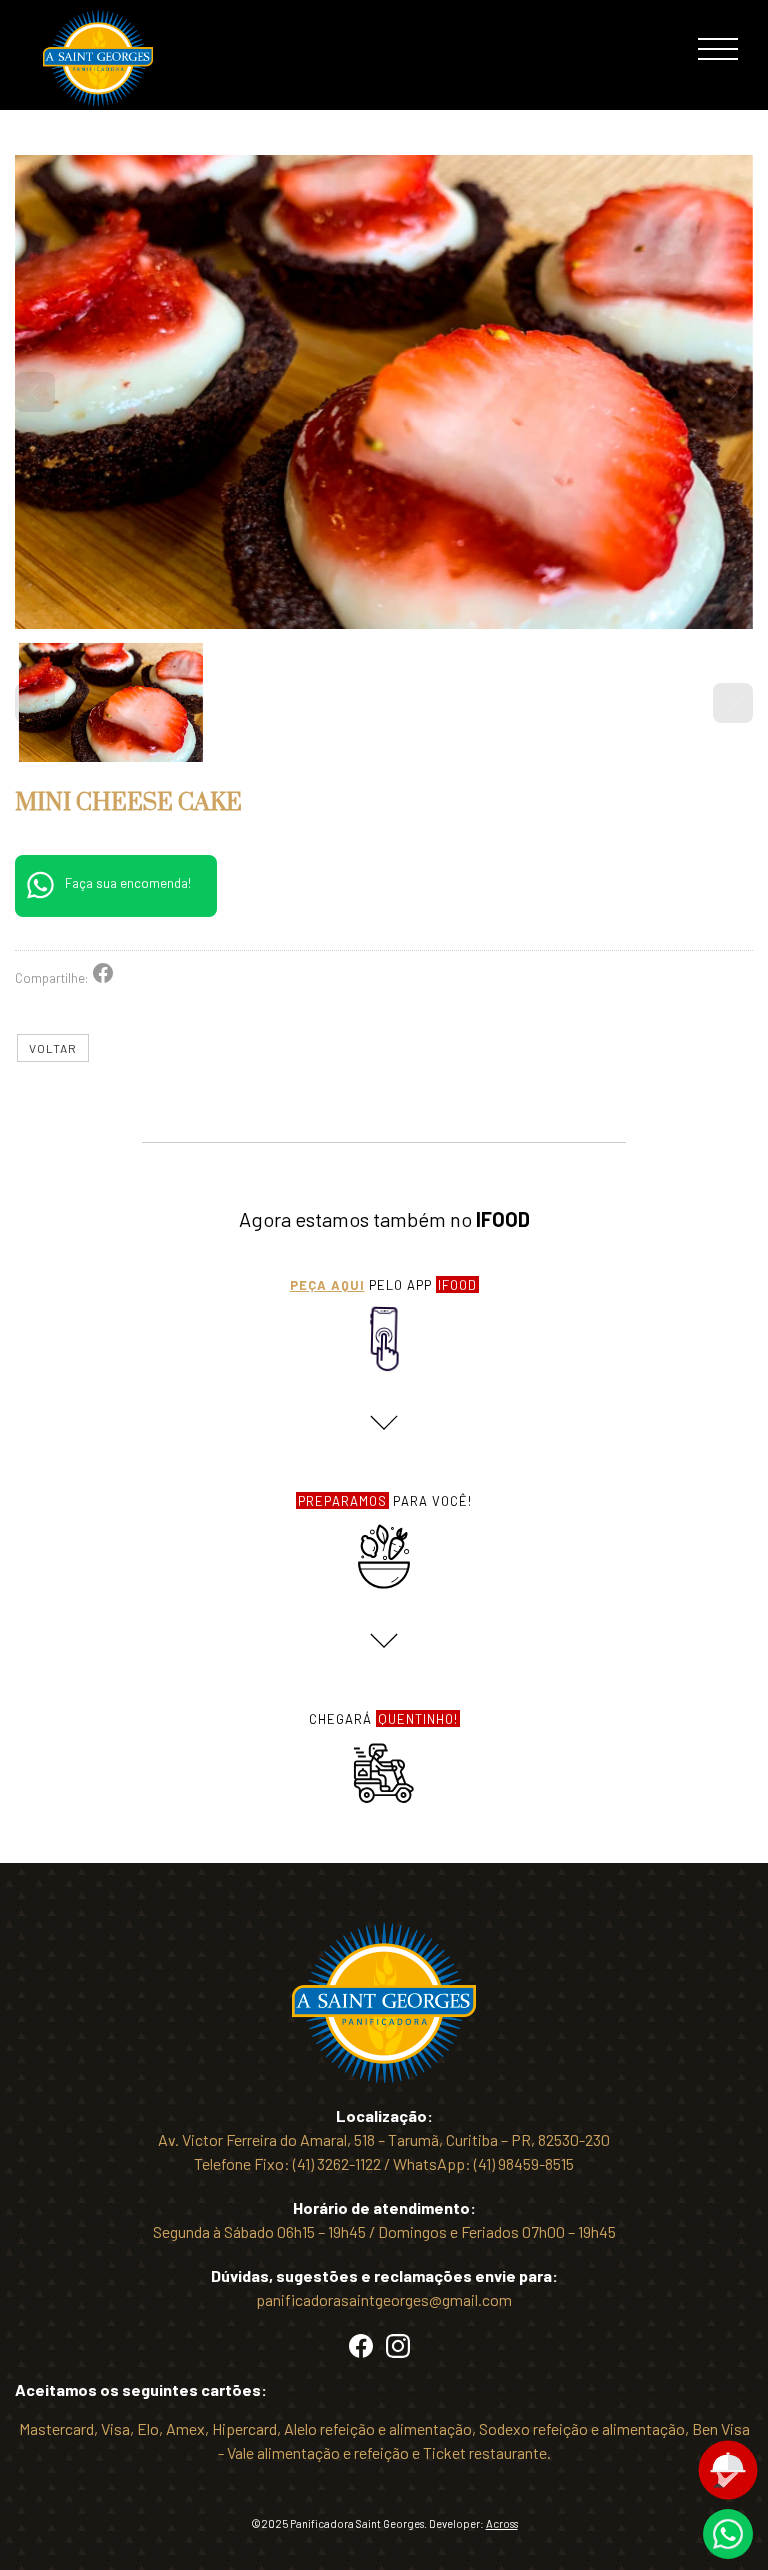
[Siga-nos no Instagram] (398, 2351)
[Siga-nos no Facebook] (361, 2351)
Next (733, 392)
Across (502, 2523)
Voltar (53, 1048)
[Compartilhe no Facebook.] (103, 978)
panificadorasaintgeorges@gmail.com (384, 2299)
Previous (35, 392)
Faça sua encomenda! (128, 883)
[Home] (98, 99)
